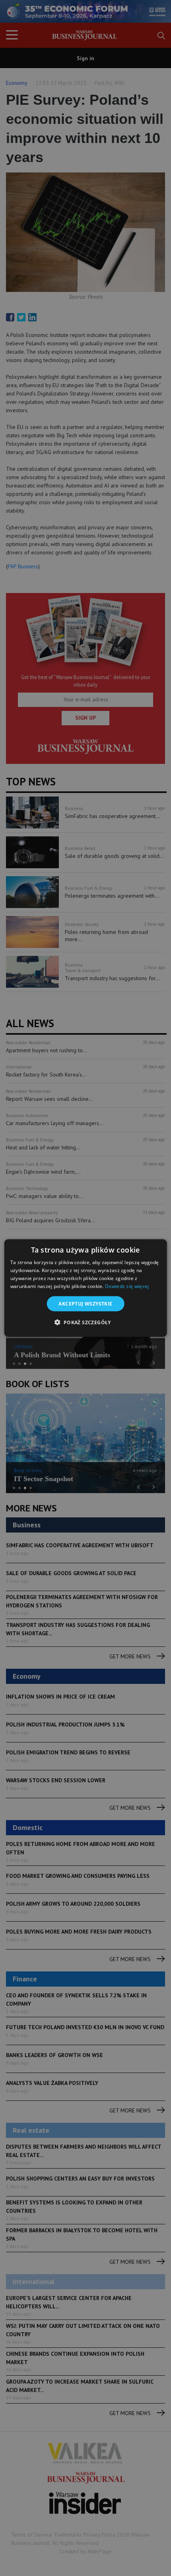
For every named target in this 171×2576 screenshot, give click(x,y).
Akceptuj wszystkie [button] (85, 1303)
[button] (85, 1322)
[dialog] (86, 1288)
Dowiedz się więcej (127, 1286)
